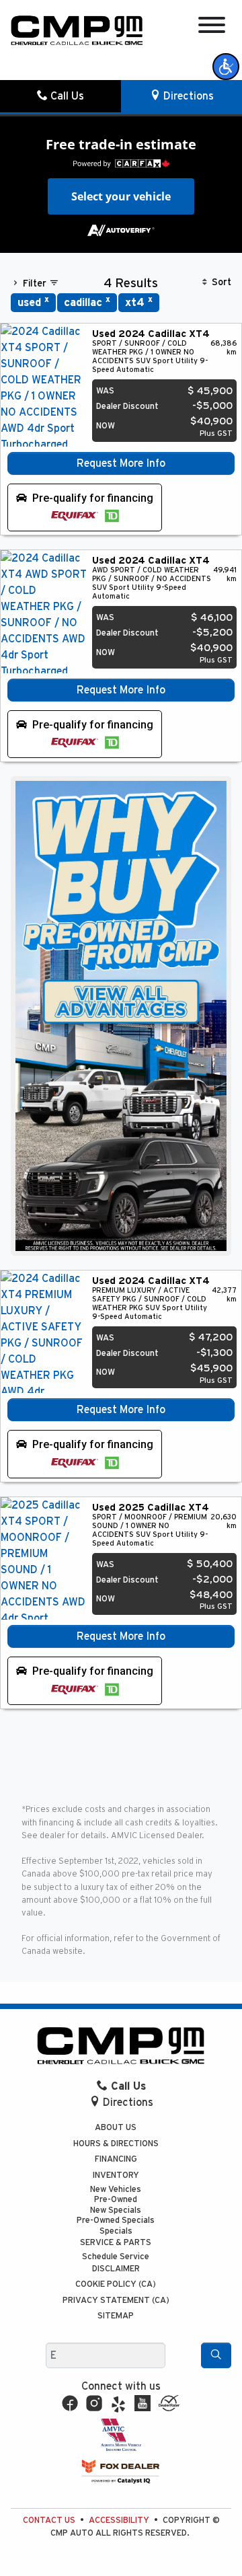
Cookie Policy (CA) (116, 2284)
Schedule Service (116, 2257)
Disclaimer (116, 2269)
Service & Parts (116, 2243)
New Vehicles (116, 2190)
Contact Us (49, 2521)
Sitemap (116, 2316)
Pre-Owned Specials (116, 2221)
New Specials (116, 2210)
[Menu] (212, 27)
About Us (116, 2128)
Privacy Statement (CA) (116, 2301)
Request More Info (121, 463)
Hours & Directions (116, 2144)
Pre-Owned (116, 2200)
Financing (116, 2159)
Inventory (116, 2175)
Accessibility (119, 2521)
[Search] (216, 2355)
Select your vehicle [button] (121, 196)
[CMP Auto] (77, 30)
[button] (226, 67)
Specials (116, 2231)
